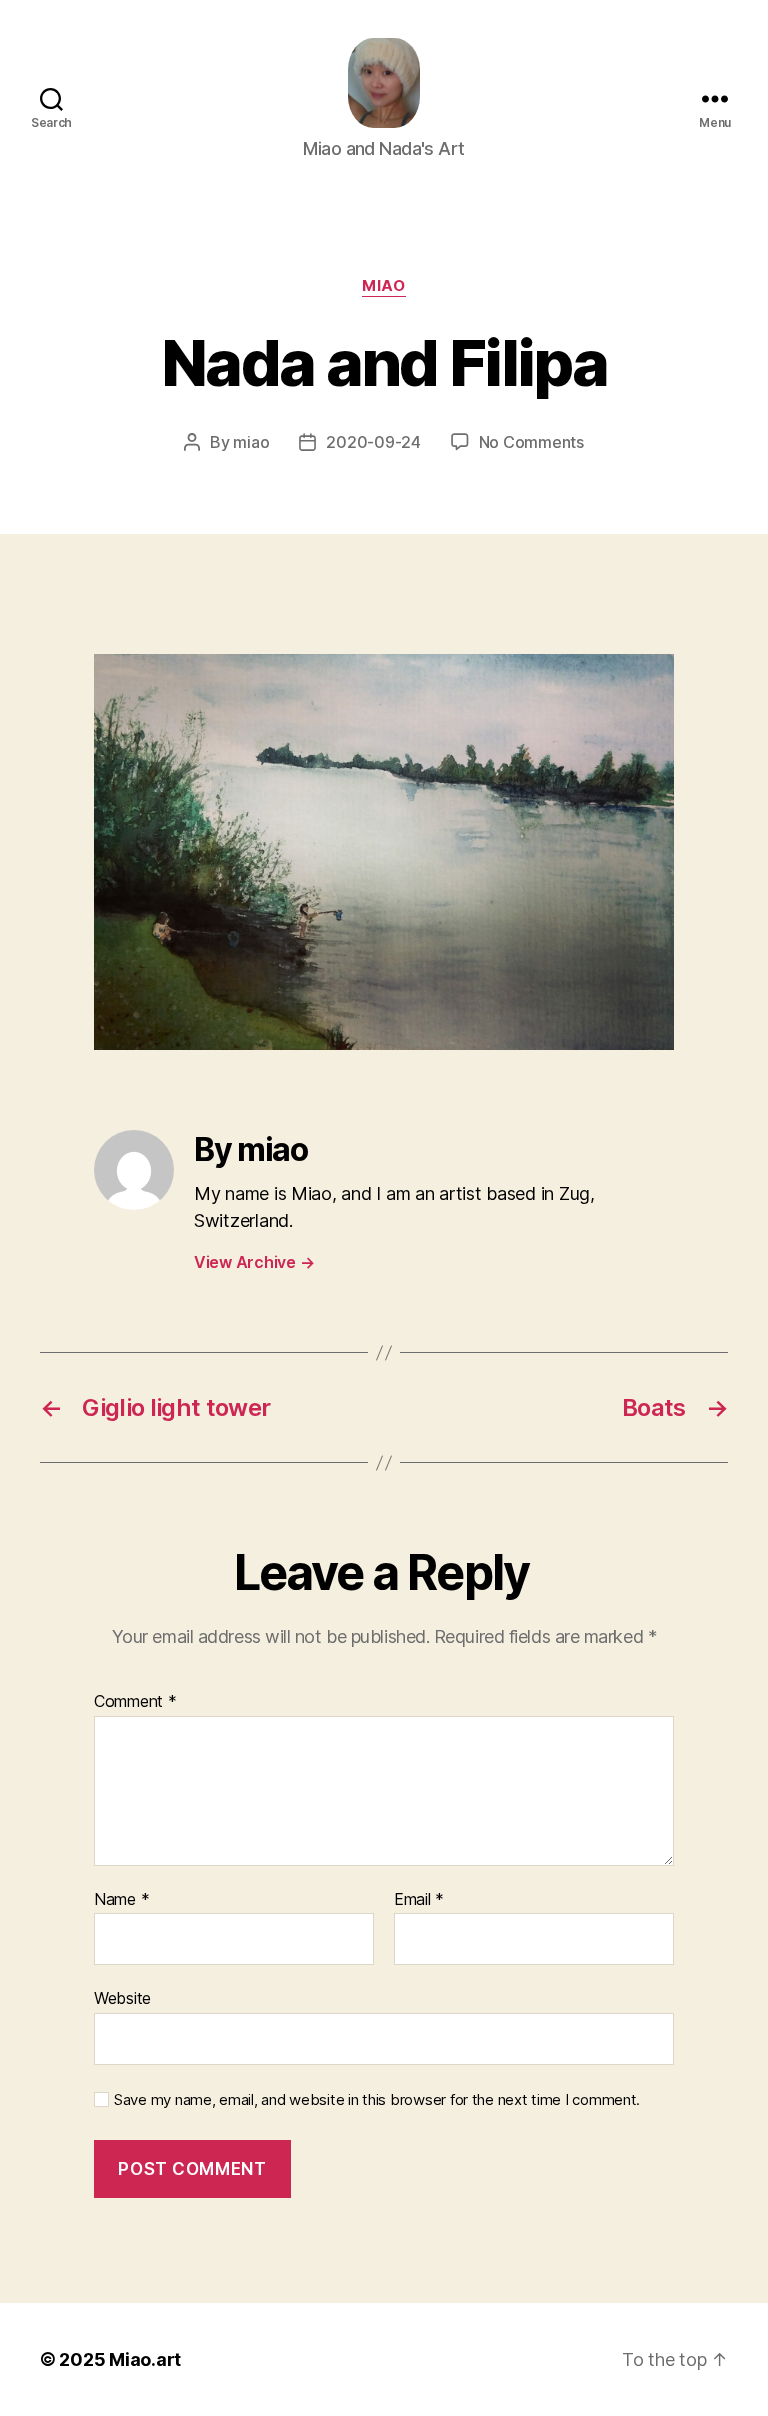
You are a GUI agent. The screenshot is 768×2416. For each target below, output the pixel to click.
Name (121, 1900)
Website (122, 1998)
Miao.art (145, 2359)
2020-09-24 (373, 442)
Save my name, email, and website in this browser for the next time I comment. (377, 2100)
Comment (135, 1702)
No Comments (531, 442)
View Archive (254, 1262)
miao (383, 286)
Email (419, 1900)
